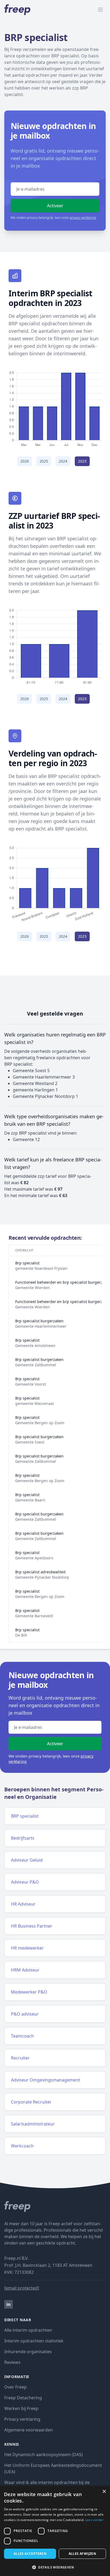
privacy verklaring (83, 218)
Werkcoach (22, 2146)
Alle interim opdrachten (28, 2330)
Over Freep (15, 2387)
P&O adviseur (25, 2014)
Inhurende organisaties (28, 2352)
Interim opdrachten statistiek (34, 2341)
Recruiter (20, 2058)
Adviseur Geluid (27, 1860)
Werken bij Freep (21, 2408)
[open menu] (100, 10)
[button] (55, 2567)
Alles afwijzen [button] (82, 2554)
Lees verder (94, 2520)
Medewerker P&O (29, 1992)
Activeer (55, 206)
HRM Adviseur (25, 1970)
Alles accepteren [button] (30, 2554)
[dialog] (55, 2531)
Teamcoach (22, 2036)
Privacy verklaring (22, 2419)
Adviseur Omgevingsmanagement (46, 2080)
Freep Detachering (23, 2398)
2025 (44, 461)
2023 (82, 461)
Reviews (12, 2362)
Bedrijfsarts (23, 1838)
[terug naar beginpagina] (55, 2206)
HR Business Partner (32, 1926)
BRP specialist (25, 1816)
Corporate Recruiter (31, 2102)
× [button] (104, 2492)
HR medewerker (27, 1948)
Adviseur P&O (25, 1882)
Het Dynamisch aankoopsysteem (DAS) (44, 2455)
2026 (25, 461)
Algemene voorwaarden (29, 2430)
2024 (63, 461)
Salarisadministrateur (33, 2124)
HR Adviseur (23, 1904)
